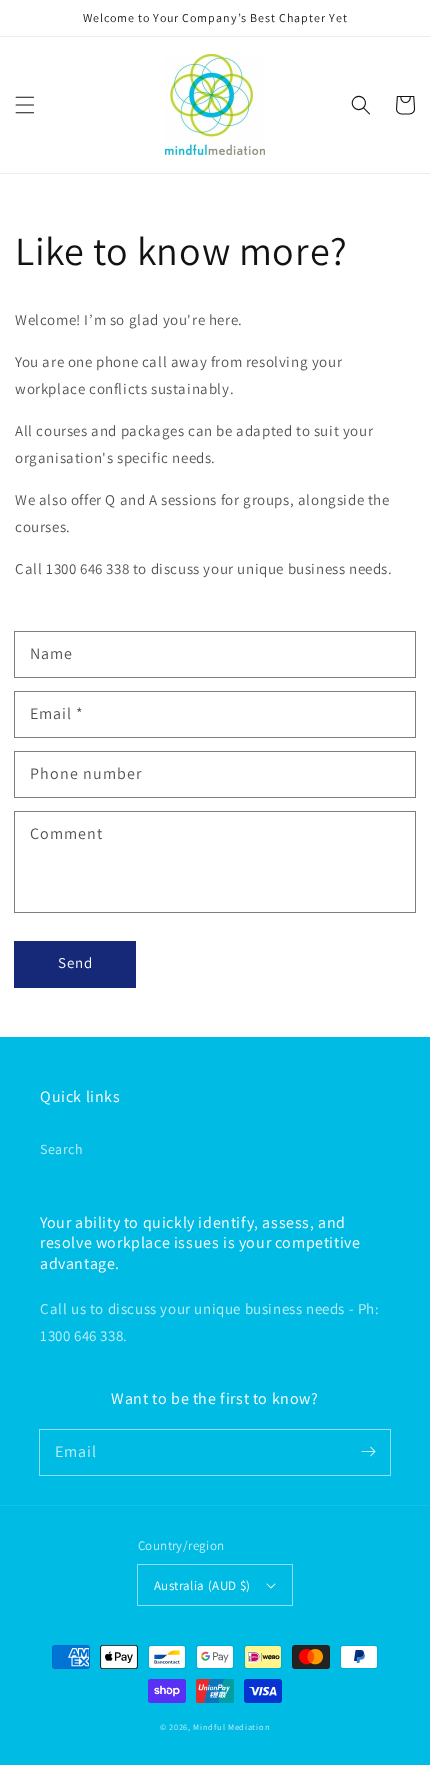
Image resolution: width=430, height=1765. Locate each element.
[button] (25, 105)
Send (75, 962)
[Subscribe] (368, 1452)
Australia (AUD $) (202, 1585)
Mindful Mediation (231, 1726)
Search (62, 1149)
